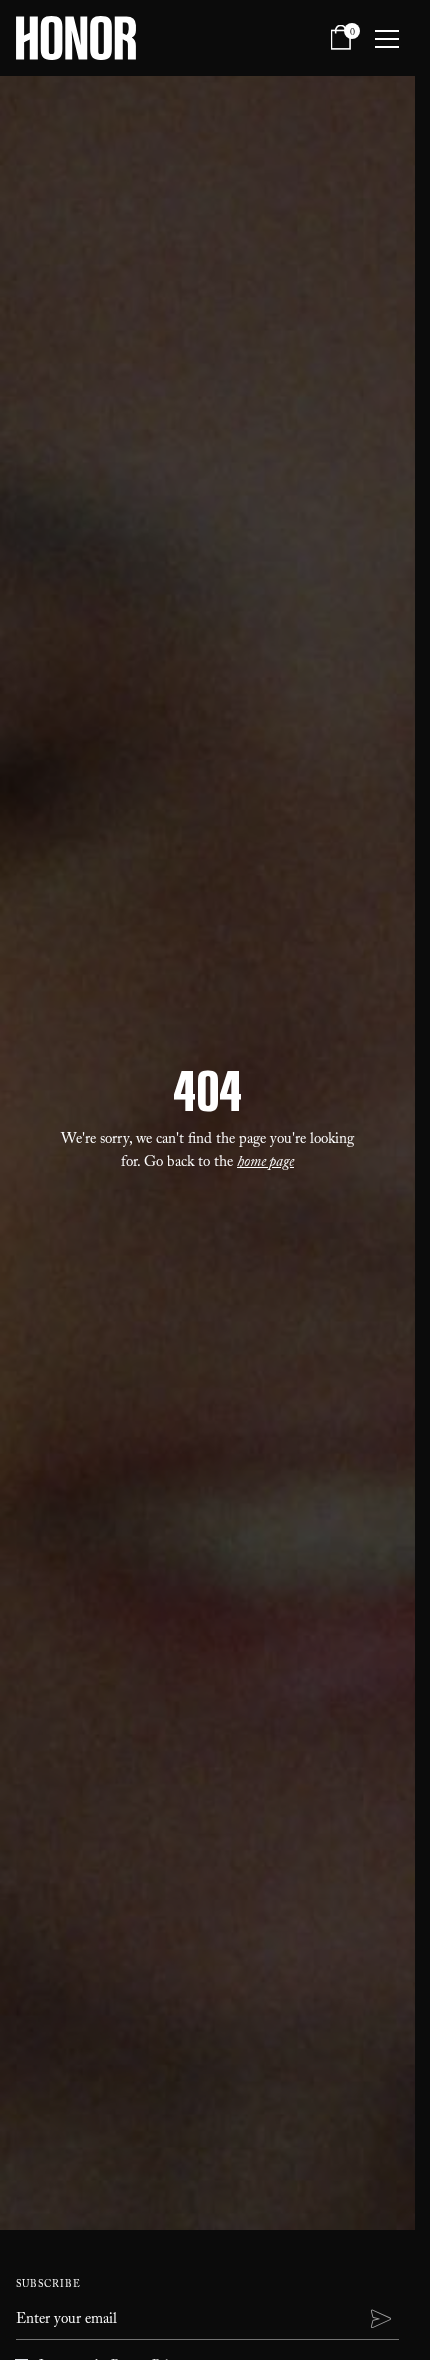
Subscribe (48, 2285)
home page (265, 1164)
